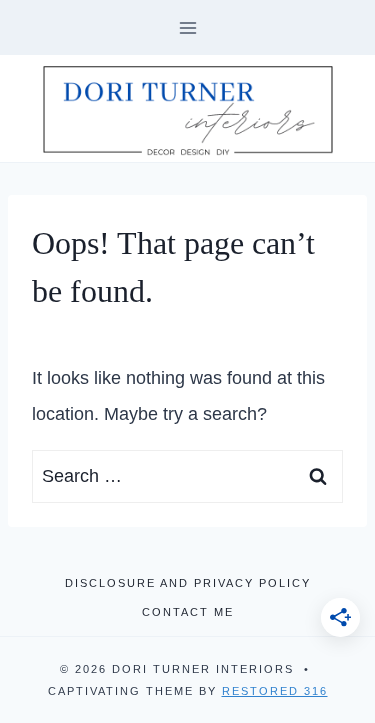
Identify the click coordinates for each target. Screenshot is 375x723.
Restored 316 (275, 691)
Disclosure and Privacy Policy (188, 583)
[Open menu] (187, 27)
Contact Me (188, 612)
